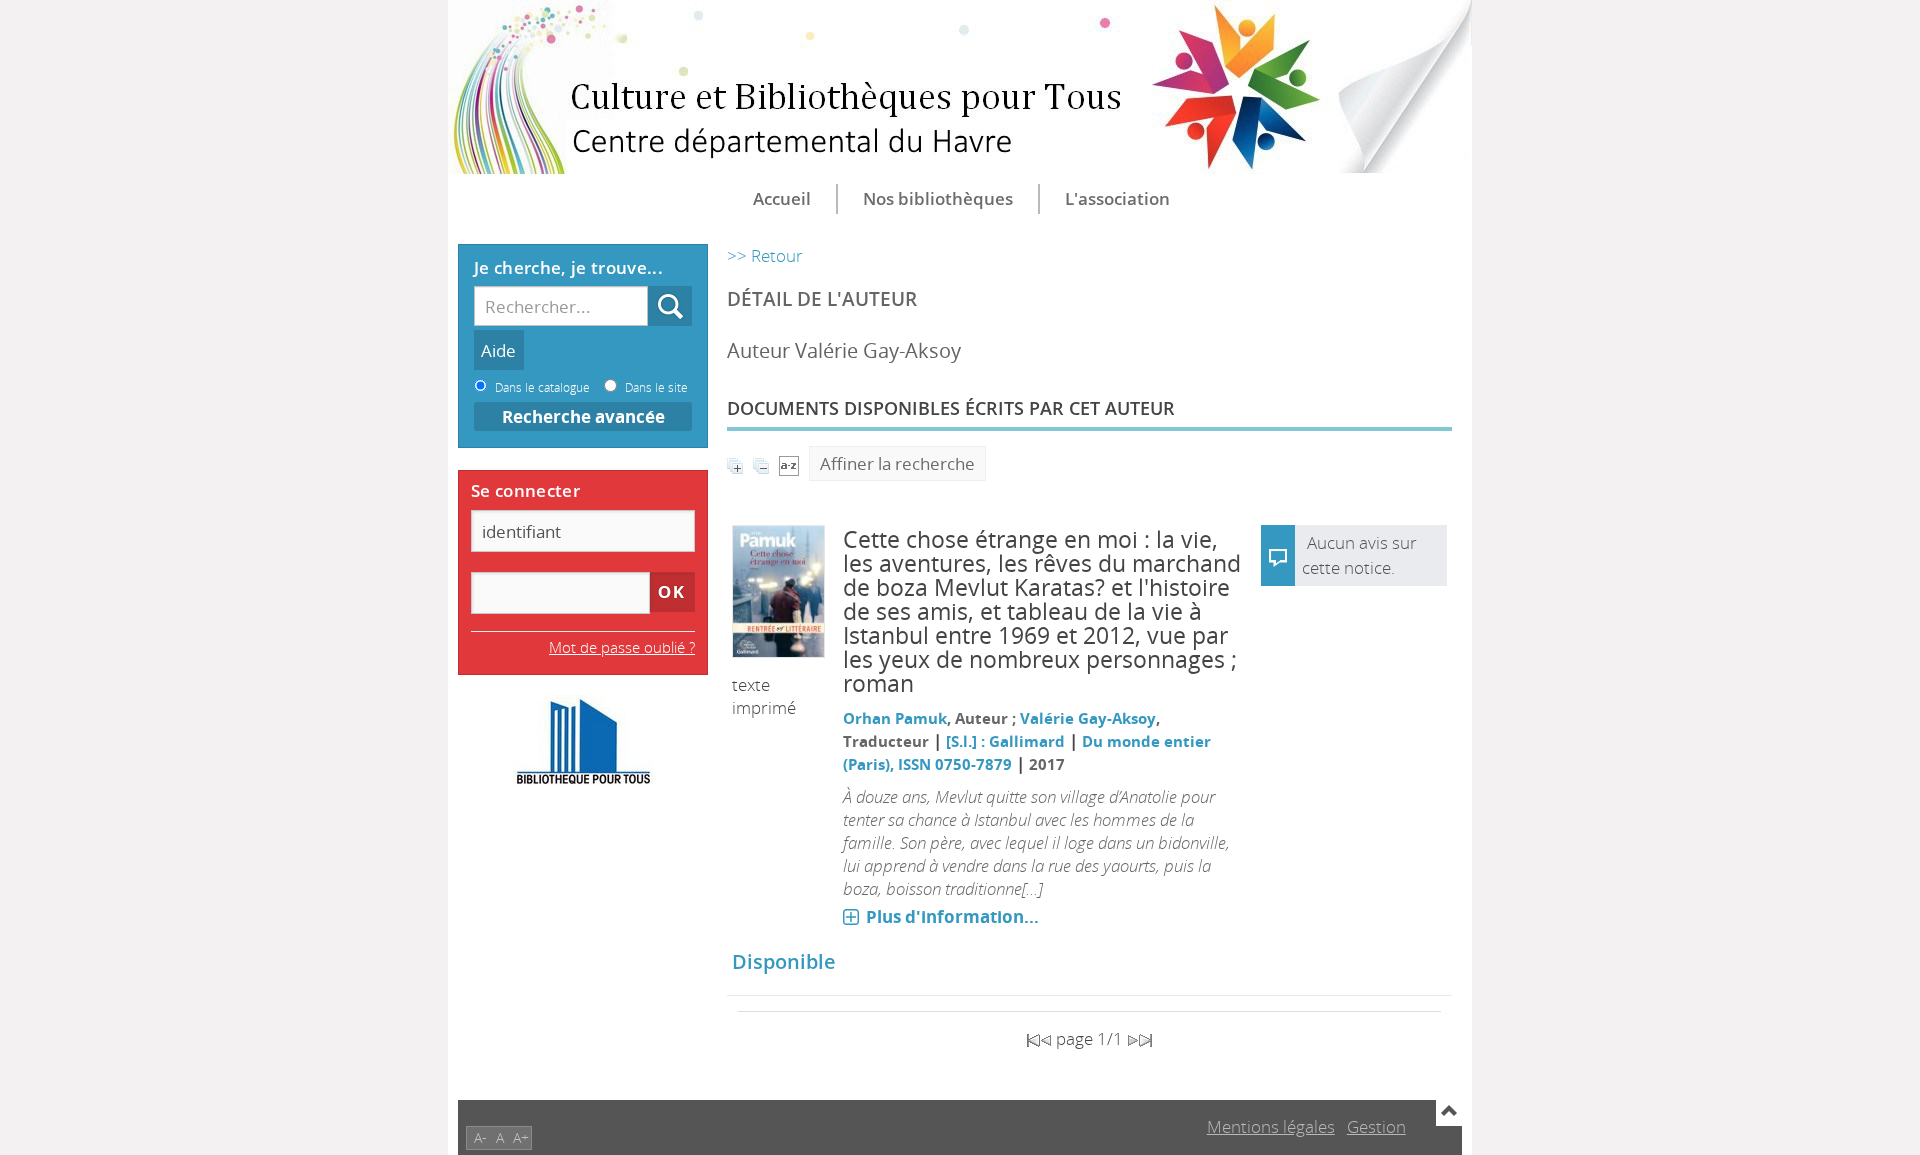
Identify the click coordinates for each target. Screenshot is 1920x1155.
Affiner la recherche (897, 463)
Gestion (1376, 1126)
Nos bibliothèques (938, 198)
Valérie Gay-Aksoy (1088, 718)
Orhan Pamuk (895, 718)
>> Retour (765, 255)
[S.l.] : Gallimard (1005, 741)
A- (480, 1137)
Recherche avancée (583, 416)
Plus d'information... (952, 916)
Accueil (782, 198)
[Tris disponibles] (789, 463)
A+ (521, 1137)
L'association (1117, 198)
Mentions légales (1271, 1126)
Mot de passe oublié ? (622, 647)
